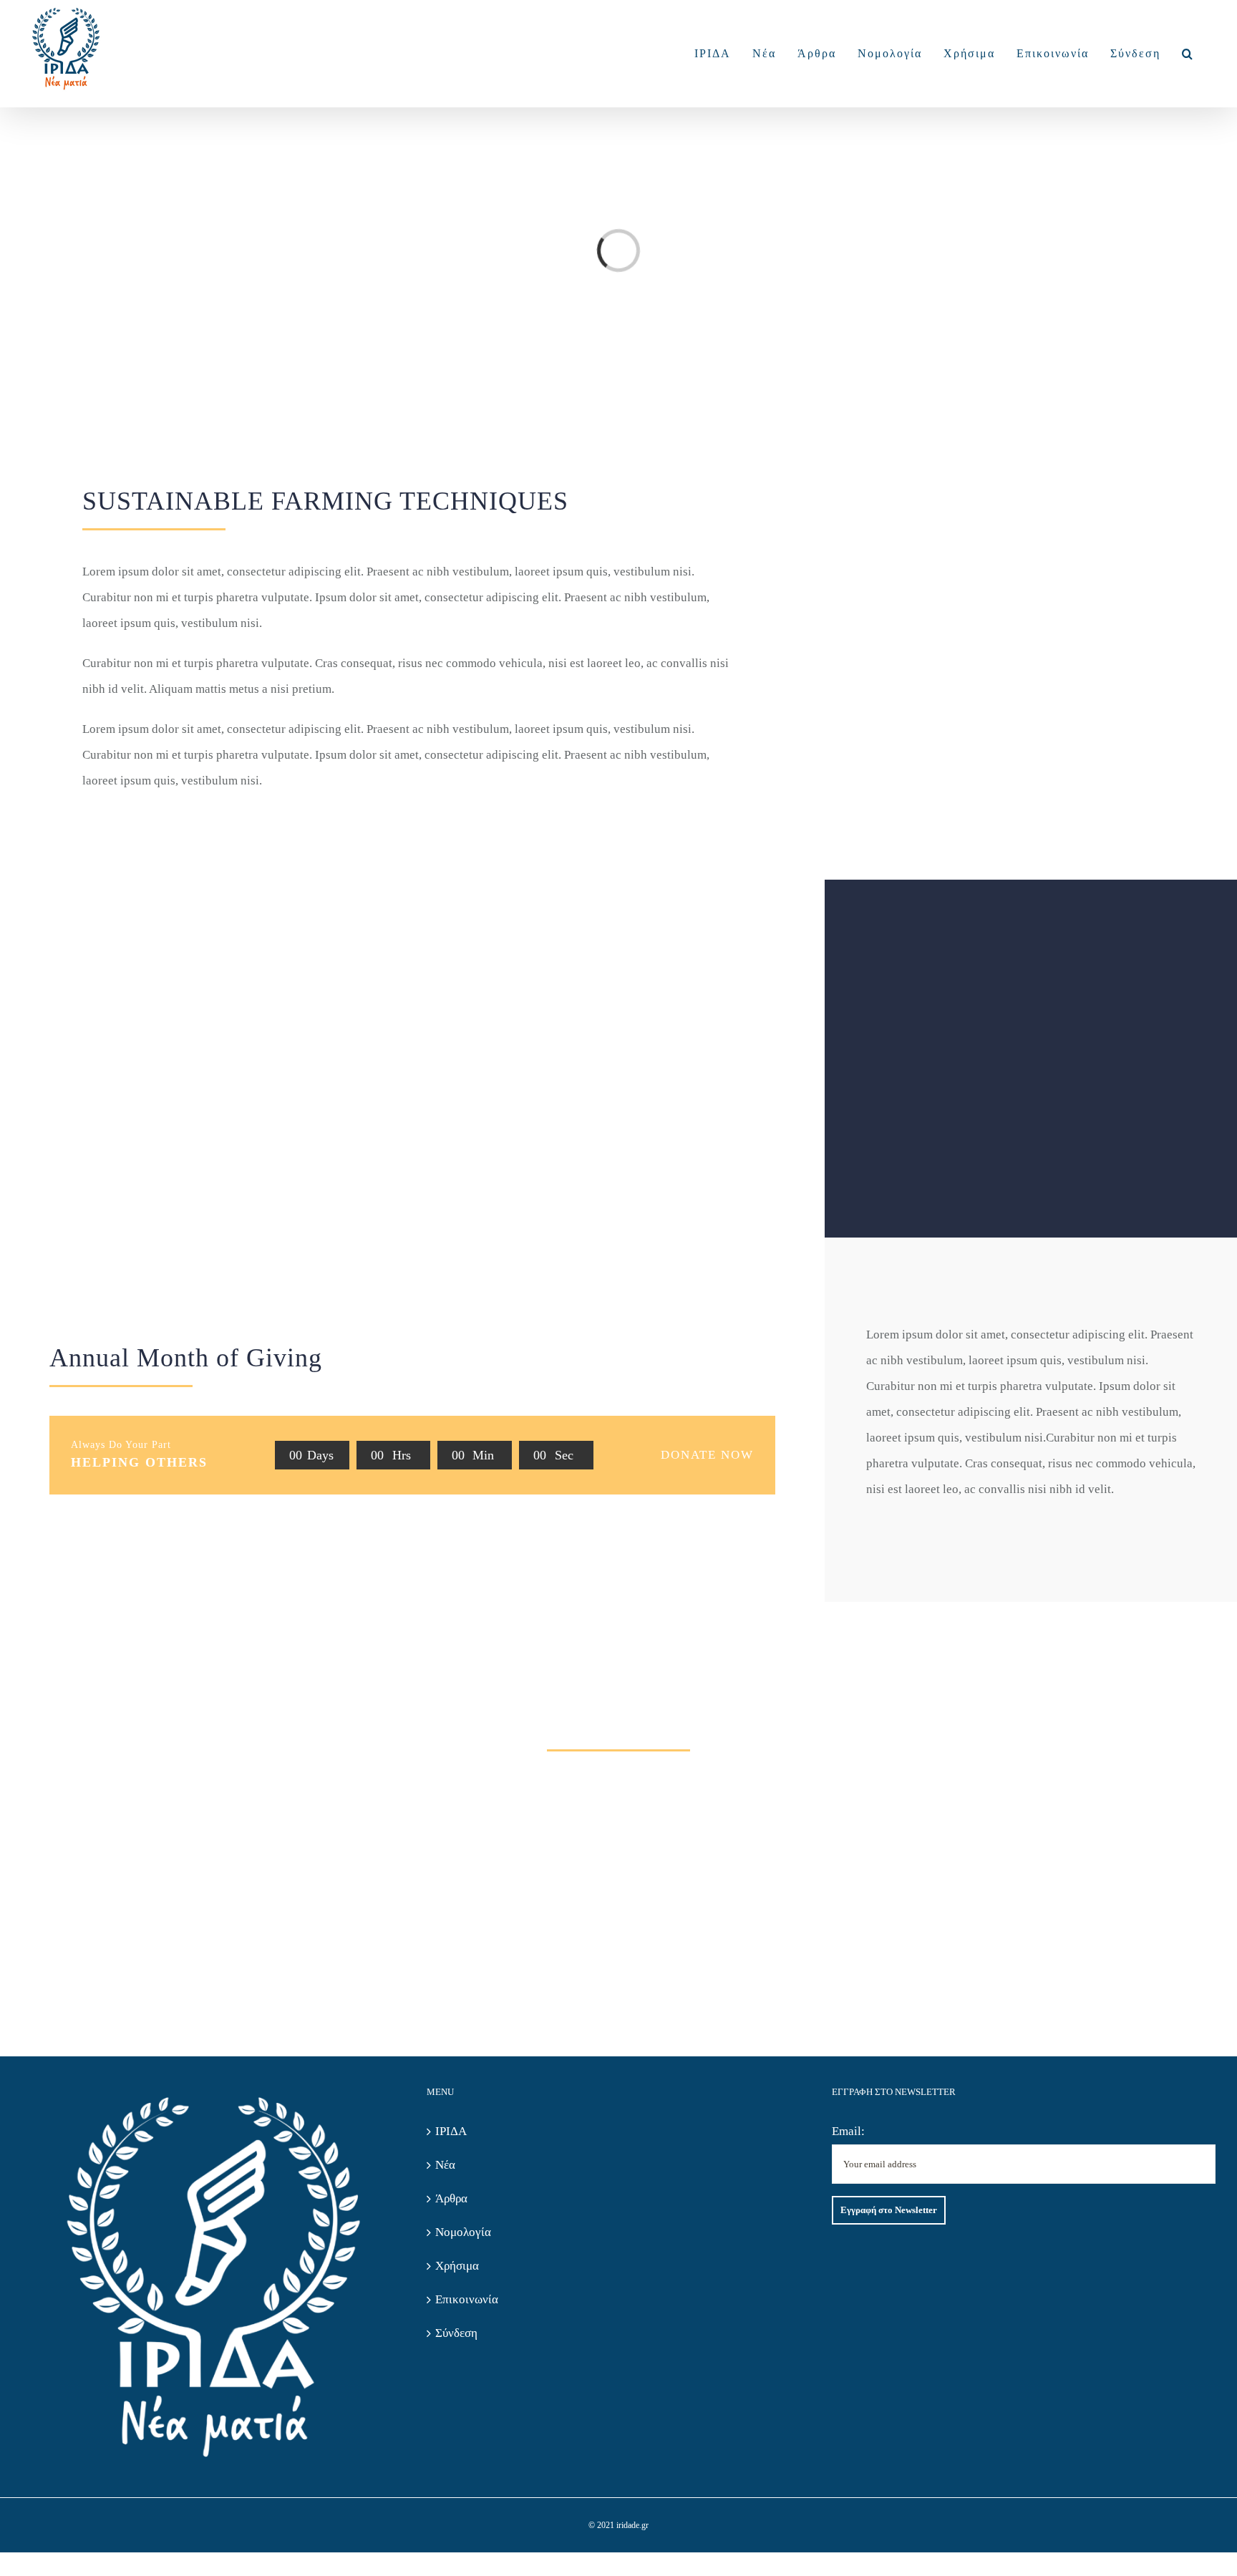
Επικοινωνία (467, 2299)
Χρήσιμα (457, 2266)
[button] (1188, 54)
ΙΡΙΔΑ (451, 2131)
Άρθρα (451, 2198)
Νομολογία (463, 2232)
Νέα (445, 2165)
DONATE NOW (707, 1455)
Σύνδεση (456, 2333)
